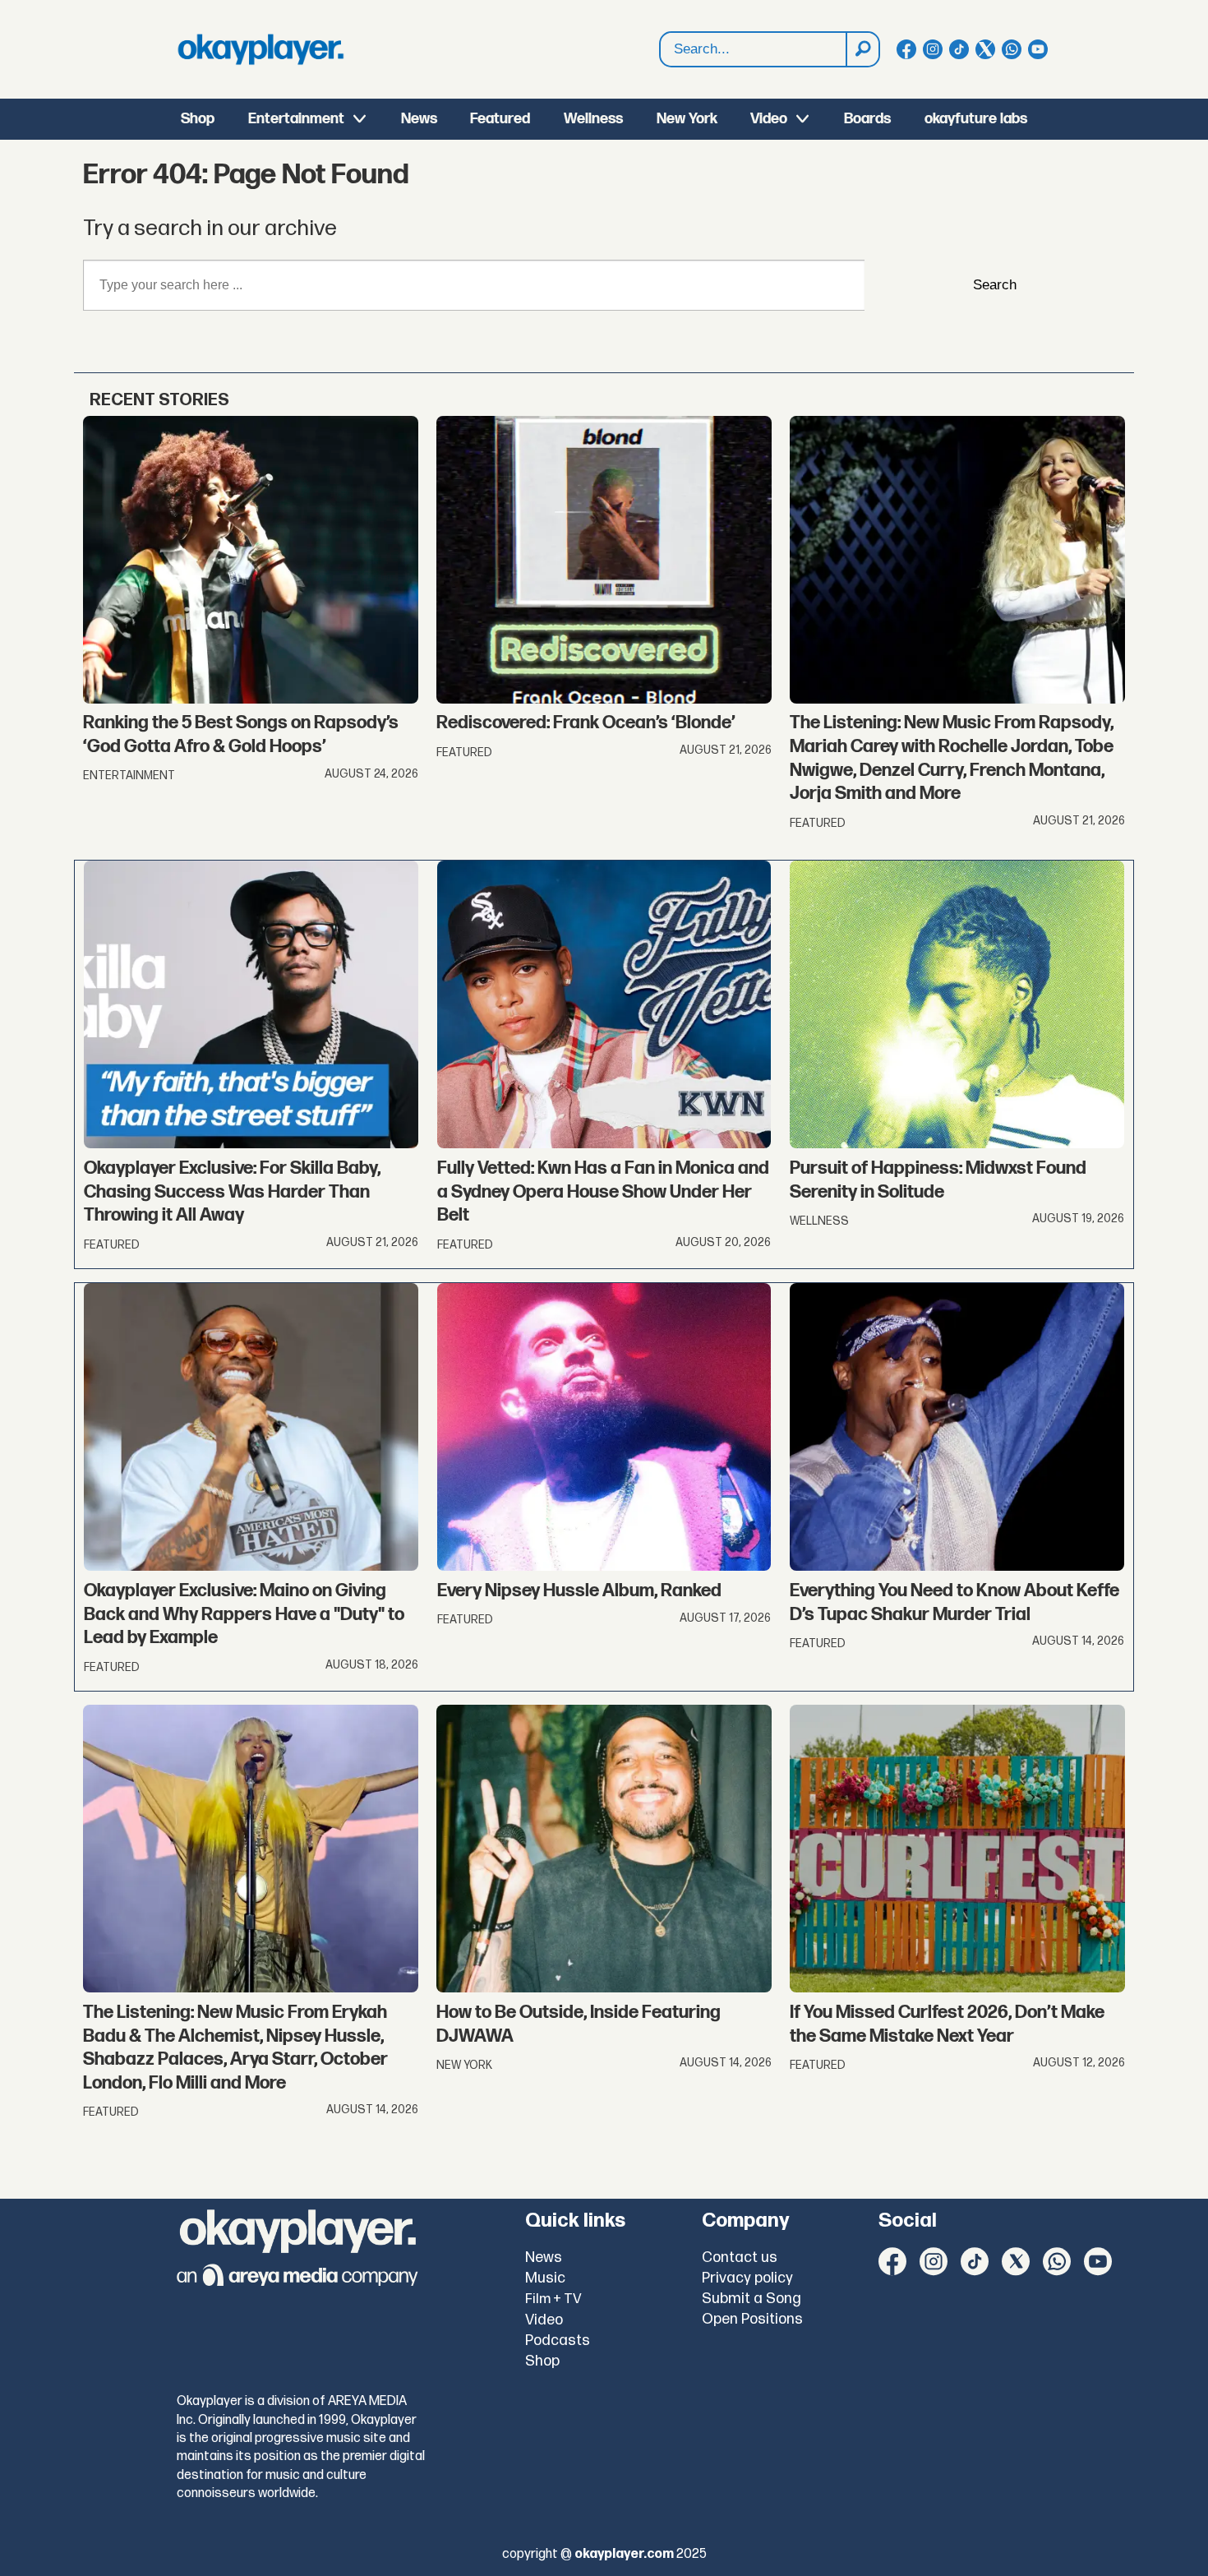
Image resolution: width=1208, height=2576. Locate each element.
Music (545, 2278)
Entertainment (296, 119)
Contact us (740, 2257)
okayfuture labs (976, 119)
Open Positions (752, 2319)
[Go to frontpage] (261, 49)
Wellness (593, 119)
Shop (198, 119)
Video (769, 119)
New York (687, 119)
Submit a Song (752, 2299)
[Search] (862, 49)
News (419, 119)
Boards (867, 119)
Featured (500, 119)
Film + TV (553, 2299)
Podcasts (558, 2341)
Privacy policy (747, 2278)
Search (995, 285)
